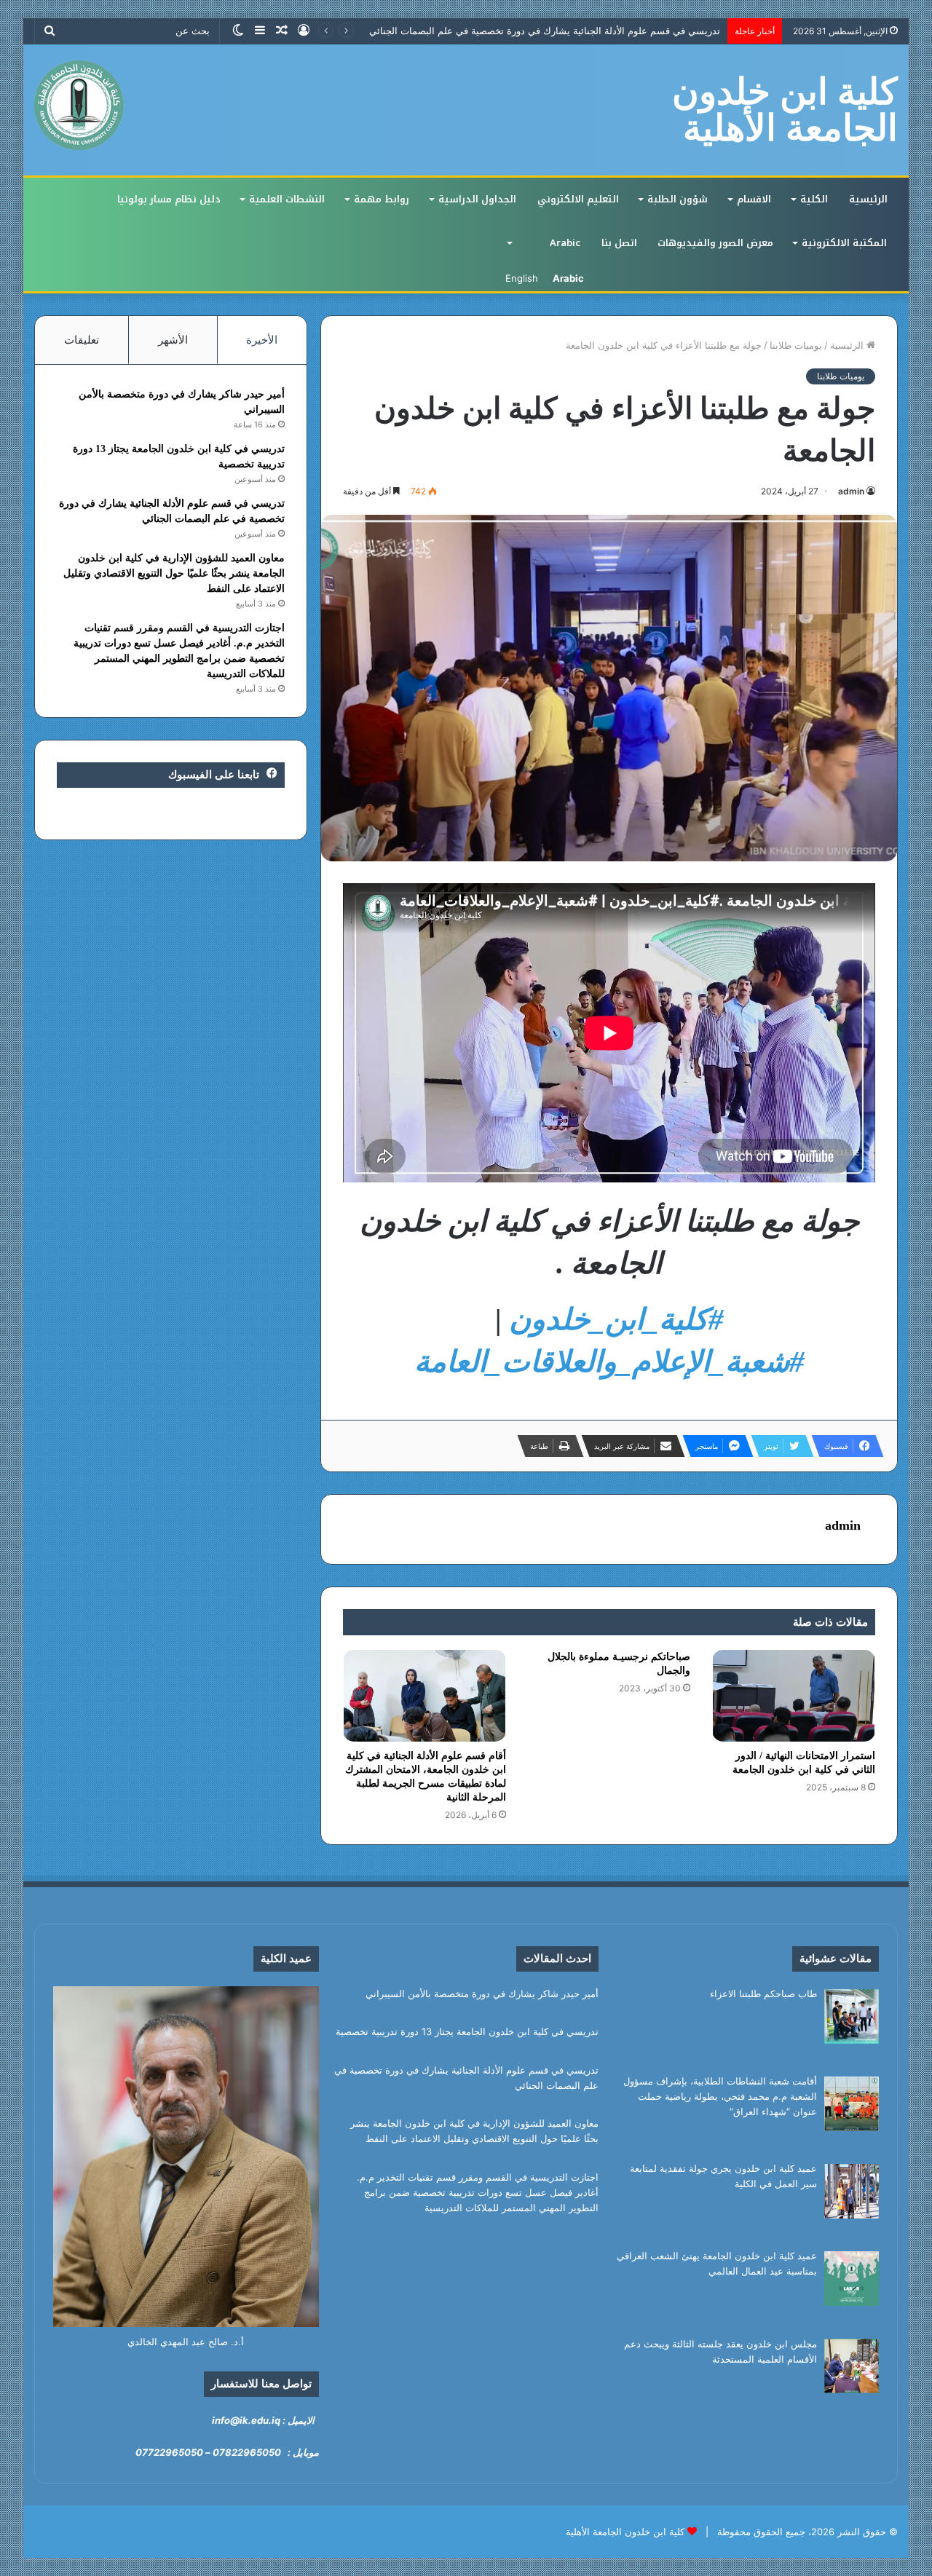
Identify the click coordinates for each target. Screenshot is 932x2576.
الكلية (814, 199)
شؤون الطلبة (678, 199)
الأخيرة (262, 340)
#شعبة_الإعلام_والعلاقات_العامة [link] (609, 1362)
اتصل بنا (619, 243)
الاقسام (754, 199)
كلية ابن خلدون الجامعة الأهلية (625, 2532)
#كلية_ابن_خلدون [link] (616, 1319)
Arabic (565, 243)
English (522, 278)
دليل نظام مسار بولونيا (169, 199)
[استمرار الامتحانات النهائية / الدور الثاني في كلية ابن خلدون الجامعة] (794, 1696)
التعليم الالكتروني (578, 199)
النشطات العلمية (287, 199)
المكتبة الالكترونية (844, 243)
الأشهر (173, 340)
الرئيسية (868, 199)
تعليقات (82, 340)
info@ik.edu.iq (246, 2420)
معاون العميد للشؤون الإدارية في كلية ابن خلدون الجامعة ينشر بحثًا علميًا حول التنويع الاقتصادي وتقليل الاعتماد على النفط (174, 573)
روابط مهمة (382, 199)
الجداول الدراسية (477, 199)
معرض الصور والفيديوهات (715, 243)
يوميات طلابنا (796, 345)
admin (851, 491)
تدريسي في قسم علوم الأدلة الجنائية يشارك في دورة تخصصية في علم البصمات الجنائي (545, 31)
